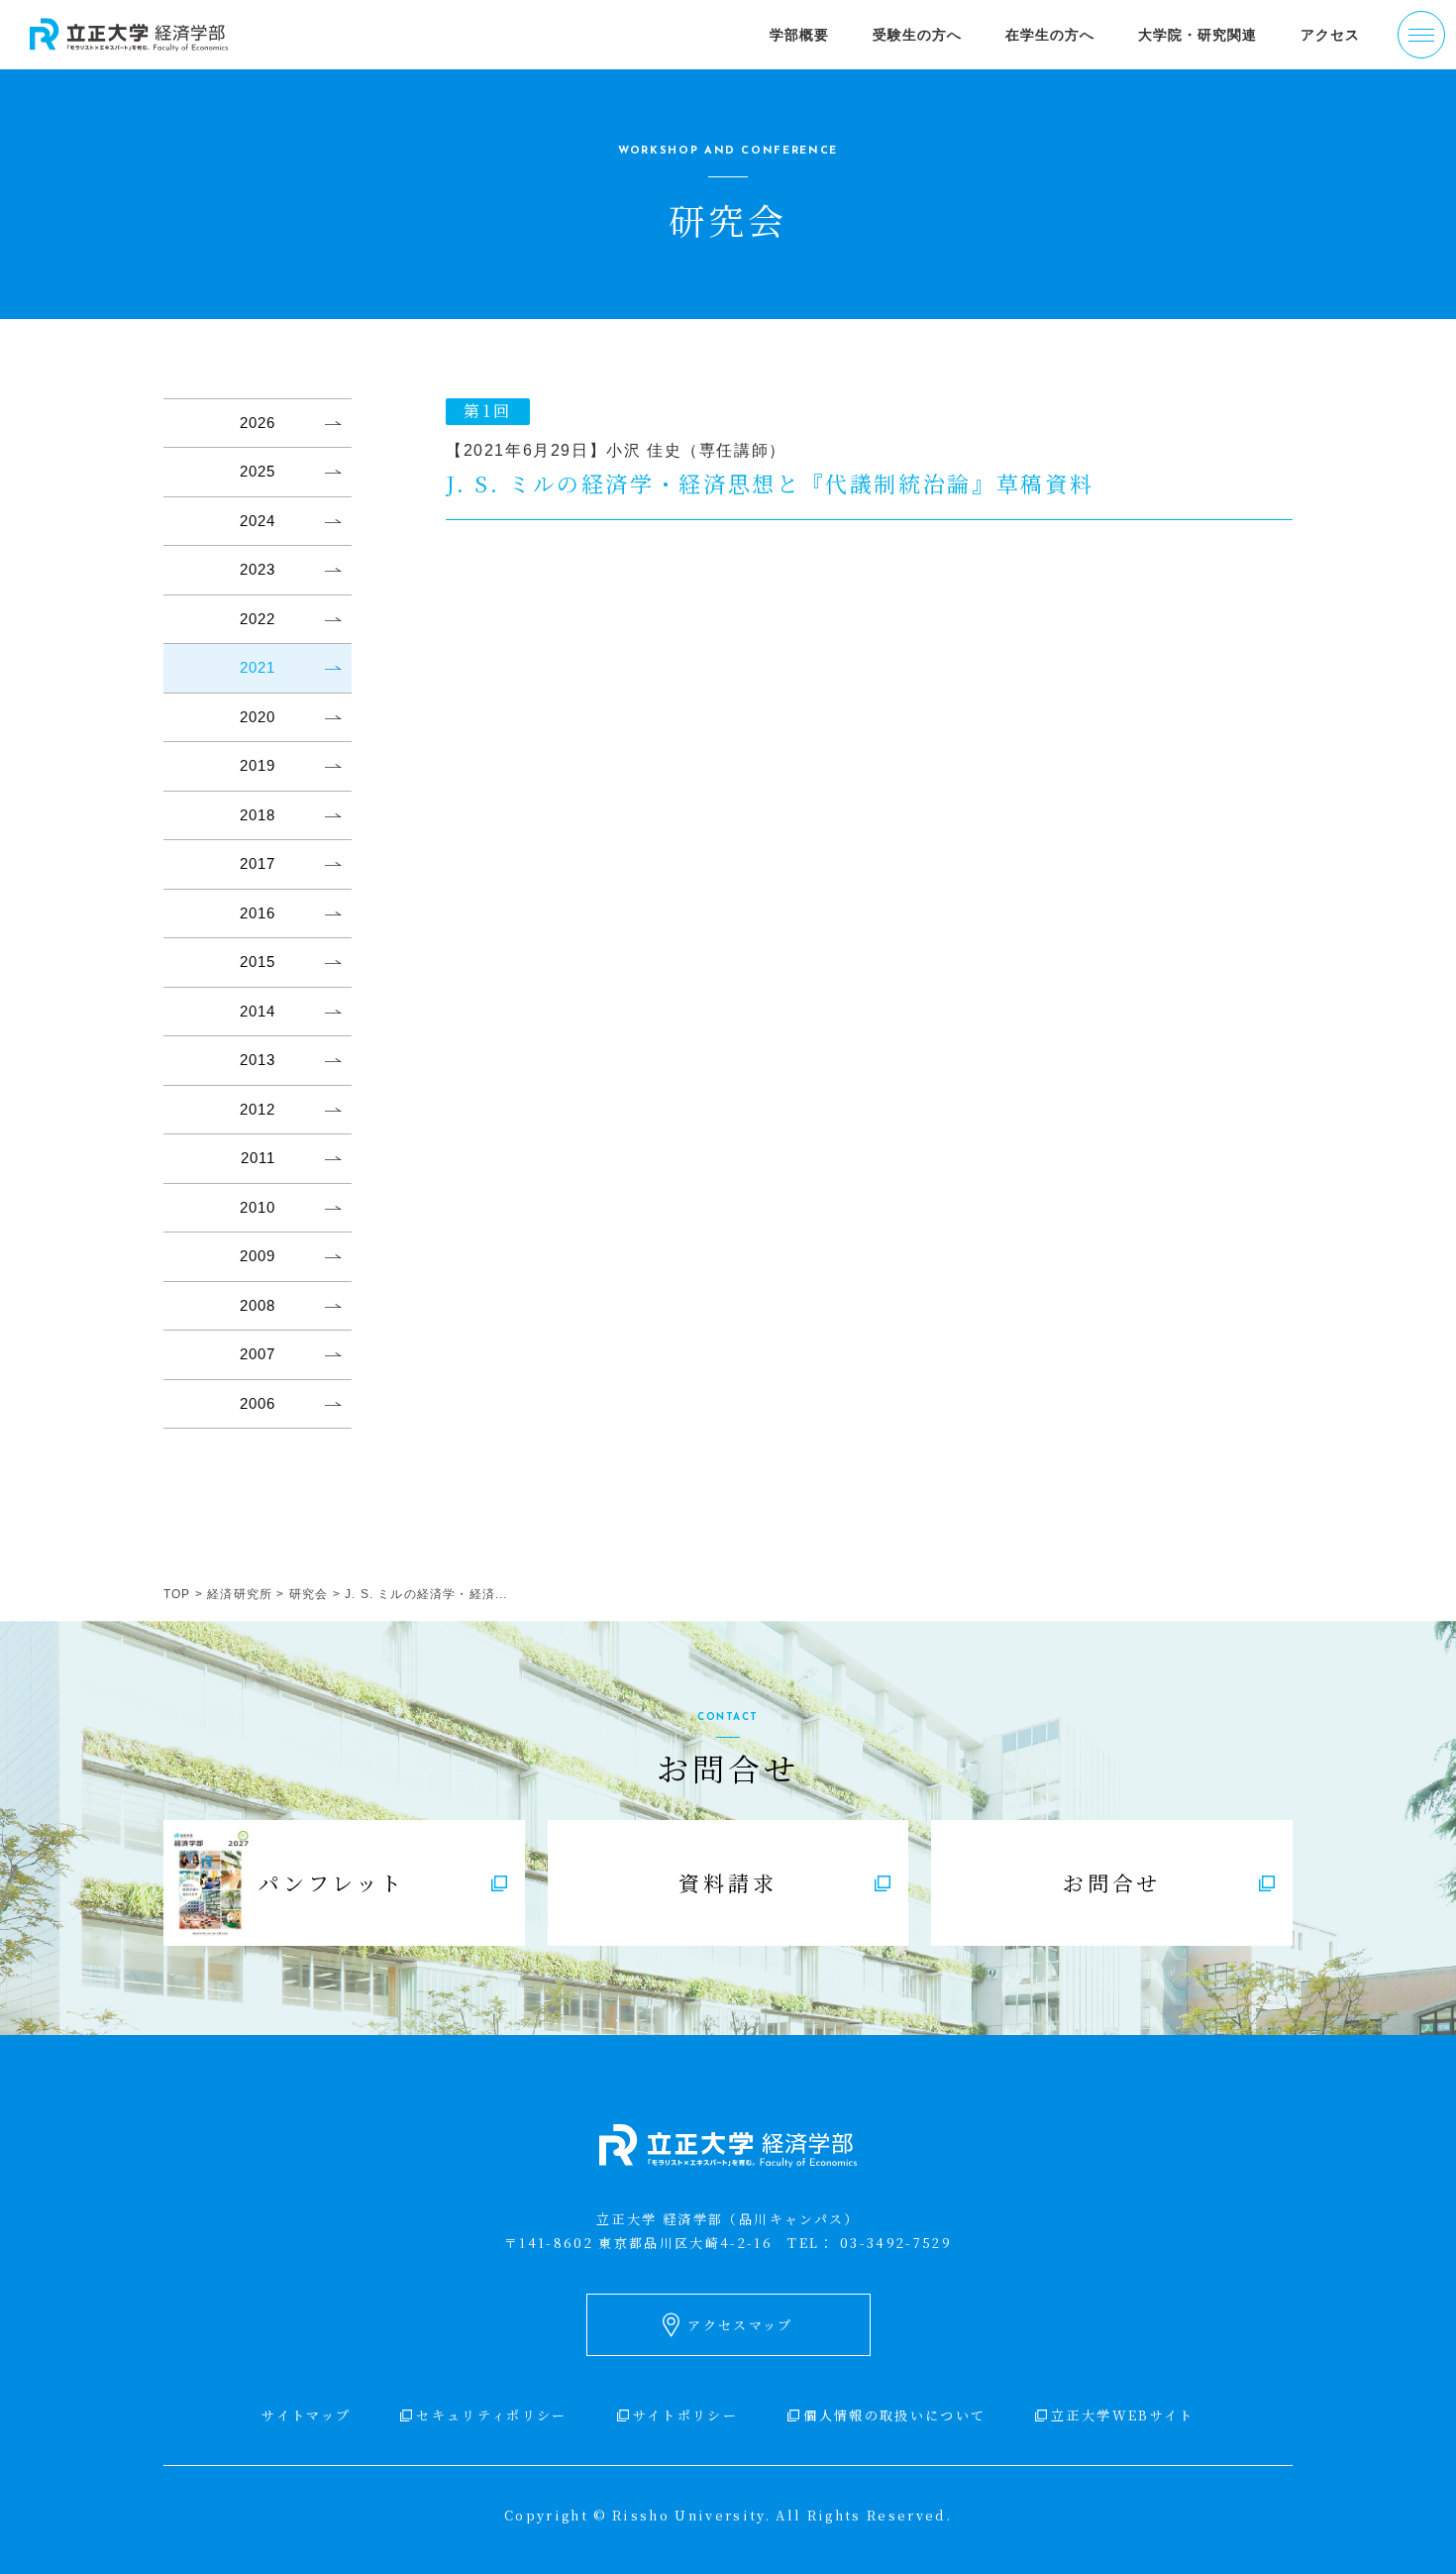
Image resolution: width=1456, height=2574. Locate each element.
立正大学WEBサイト (1122, 2415)
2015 (258, 962)
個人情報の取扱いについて (894, 2415)
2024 (258, 521)
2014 (258, 1011)
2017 (258, 863)
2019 (258, 765)
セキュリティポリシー (491, 2415)
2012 (258, 1109)
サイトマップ (306, 2415)
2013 (258, 1060)
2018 (258, 815)
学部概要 (799, 35)
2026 (258, 423)
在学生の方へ (1050, 35)
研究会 (309, 1594)
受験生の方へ (917, 35)
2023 (258, 569)
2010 (258, 1207)
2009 (258, 1256)
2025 (258, 471)
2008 (258, 1305)
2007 (258, 1354)
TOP (177, 1594)
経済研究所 (240, 1594)
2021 (258, 667)
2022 (258, 619)
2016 (258, 913)
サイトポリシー (685, 2415)
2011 (258, 1158)
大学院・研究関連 (1197, 35)
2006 (258, 1403)
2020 (258, 717)
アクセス (1330, 35)
